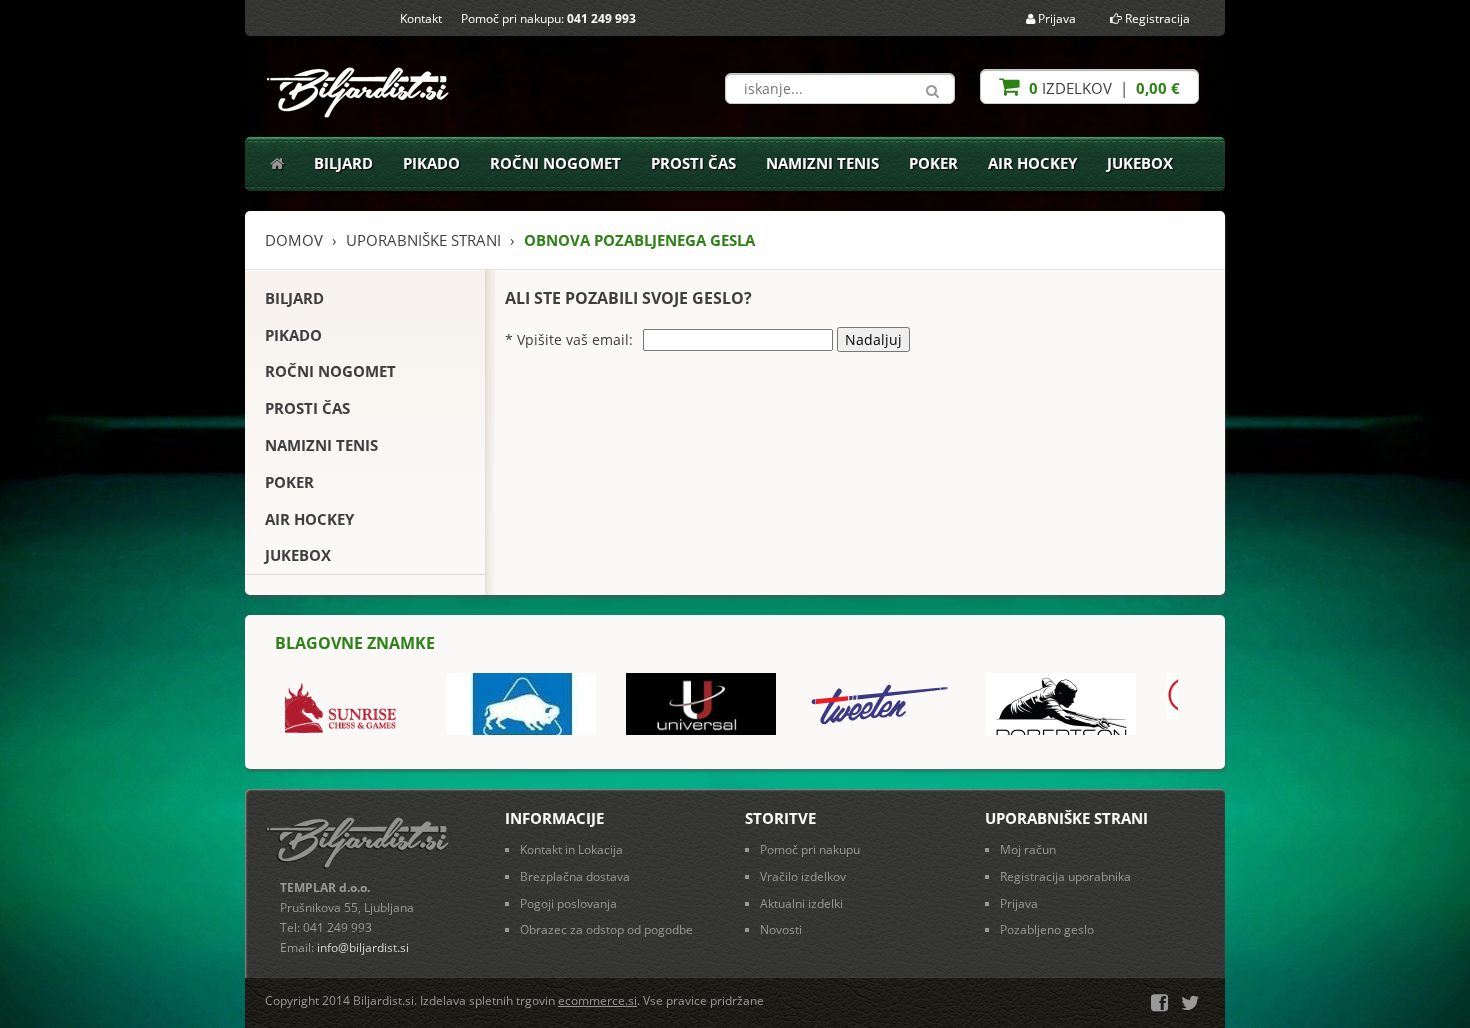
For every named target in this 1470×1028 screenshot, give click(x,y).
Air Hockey (1032, 163)
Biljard (343, 163)
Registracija (1156, 18)
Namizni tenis (822, 163)
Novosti (781, 929)
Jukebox (1140, 163)
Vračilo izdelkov (803, 876)
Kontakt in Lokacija (571, 849)
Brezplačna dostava (575, 876)
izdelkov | (1102, 88)
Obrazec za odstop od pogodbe (606, 929)
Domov (294, 240)
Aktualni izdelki (801, 903)
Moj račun (1028, 849)
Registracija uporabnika (1065, 876)
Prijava (1055, 18)
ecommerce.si (597, 1000)
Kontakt (421, 18)
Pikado (431, 163)
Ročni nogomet (555, 163)
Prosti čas (693, 163)
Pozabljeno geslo (1047, 929)
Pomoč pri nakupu (810, 849)
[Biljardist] (359, 86)
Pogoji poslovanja (568, 903)
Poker (933, 163)
